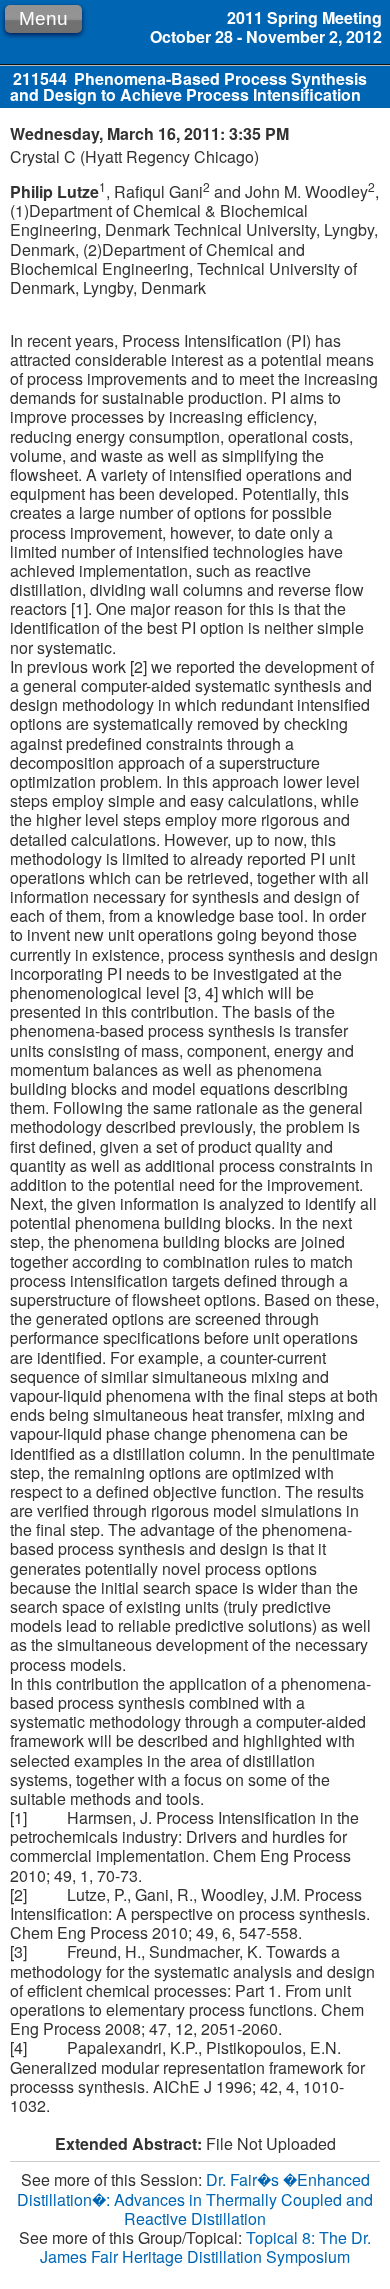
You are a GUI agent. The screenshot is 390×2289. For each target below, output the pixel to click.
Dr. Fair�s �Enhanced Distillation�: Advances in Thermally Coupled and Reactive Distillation (195, 2198)
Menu (43, 18)
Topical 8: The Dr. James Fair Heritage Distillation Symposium (205, 2247)
